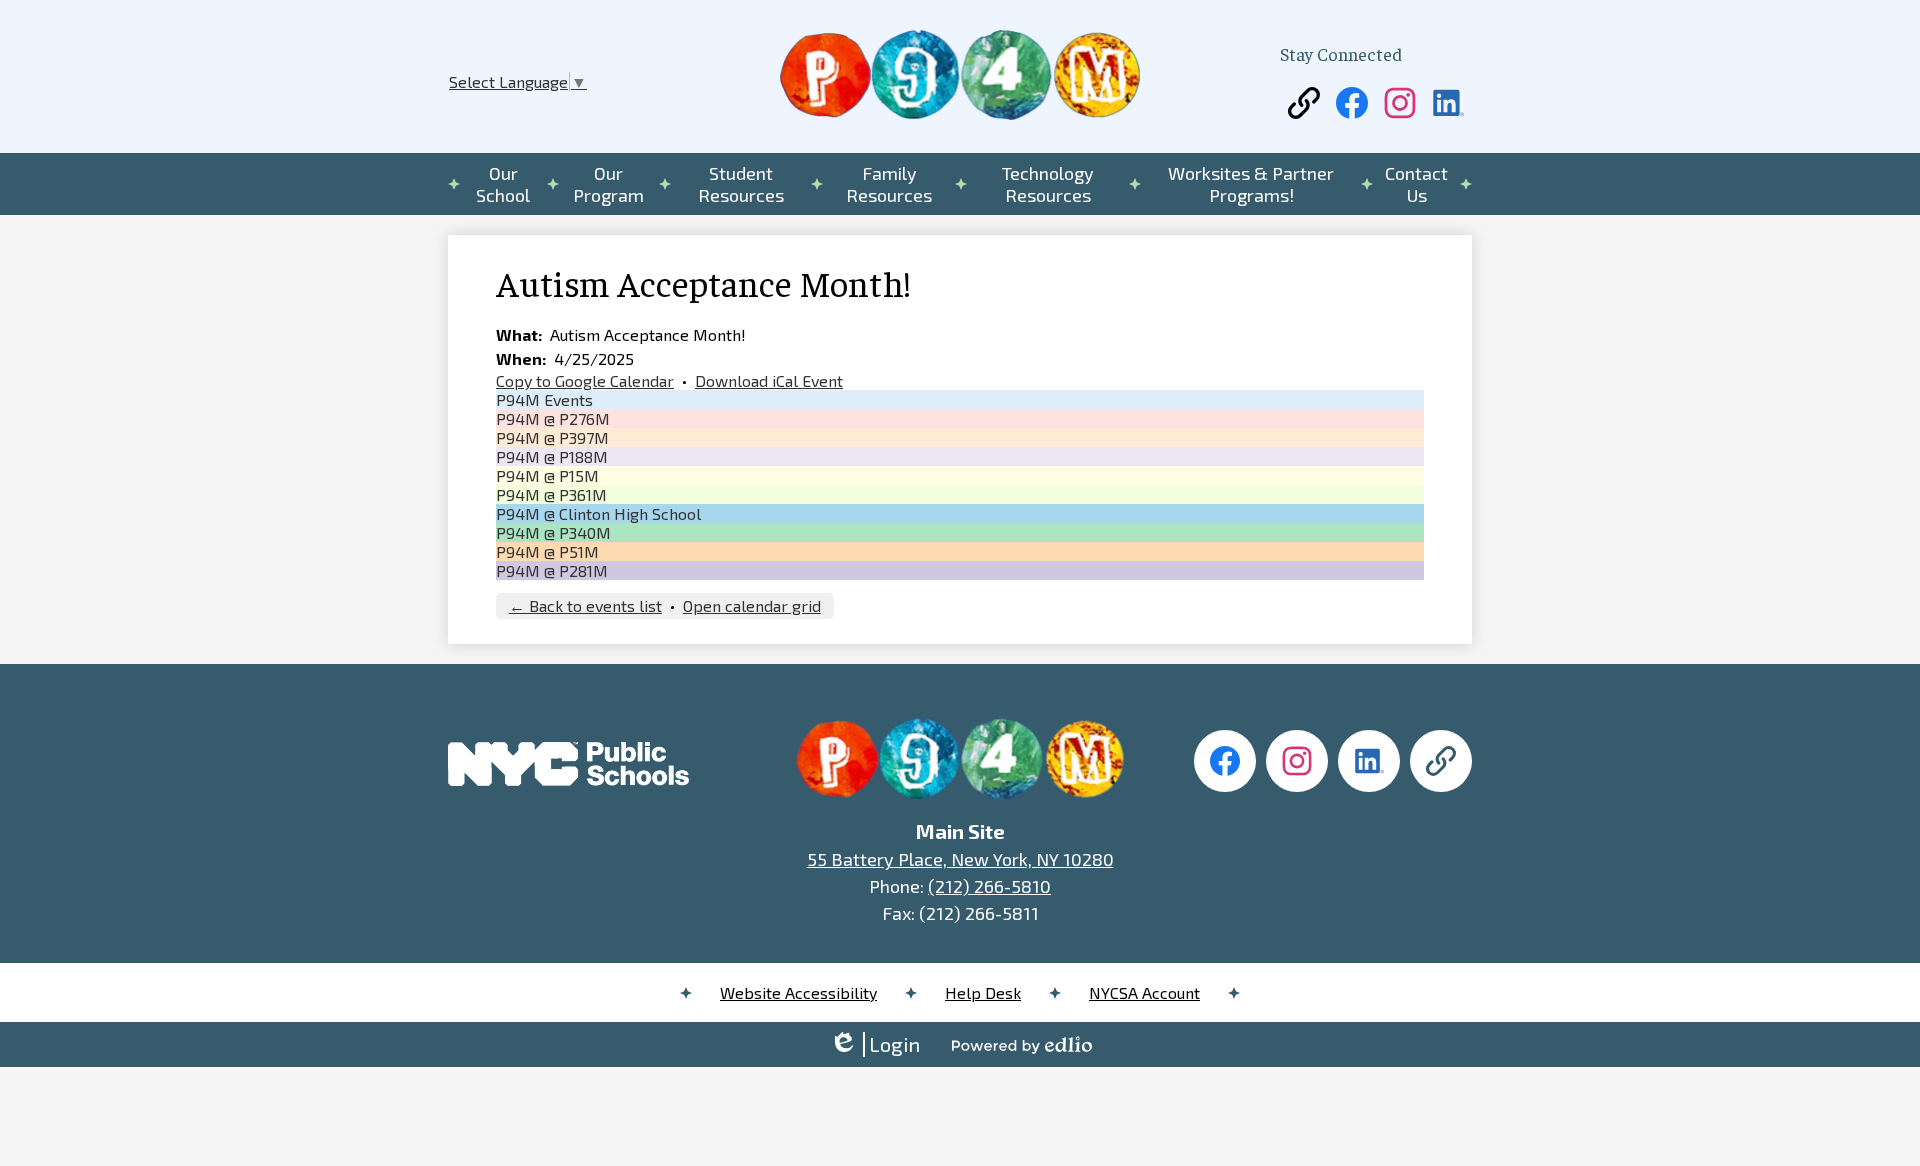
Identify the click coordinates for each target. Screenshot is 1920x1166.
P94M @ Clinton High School (598, 513)
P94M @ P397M (552, 437)
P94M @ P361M (551, 494)
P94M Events (544, 399)
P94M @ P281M (552, 570)
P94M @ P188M (552, 456)
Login (874, 1044)
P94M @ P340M (553, 532)
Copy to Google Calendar (585, 380)
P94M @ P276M (553, 418)
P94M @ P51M (547, 551)
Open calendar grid (752, 605)
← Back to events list (585, 605)
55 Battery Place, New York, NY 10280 (960, 859)
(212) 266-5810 (989, 886)
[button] (503, 184)
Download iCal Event (769, 380)
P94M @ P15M (547, 475)
